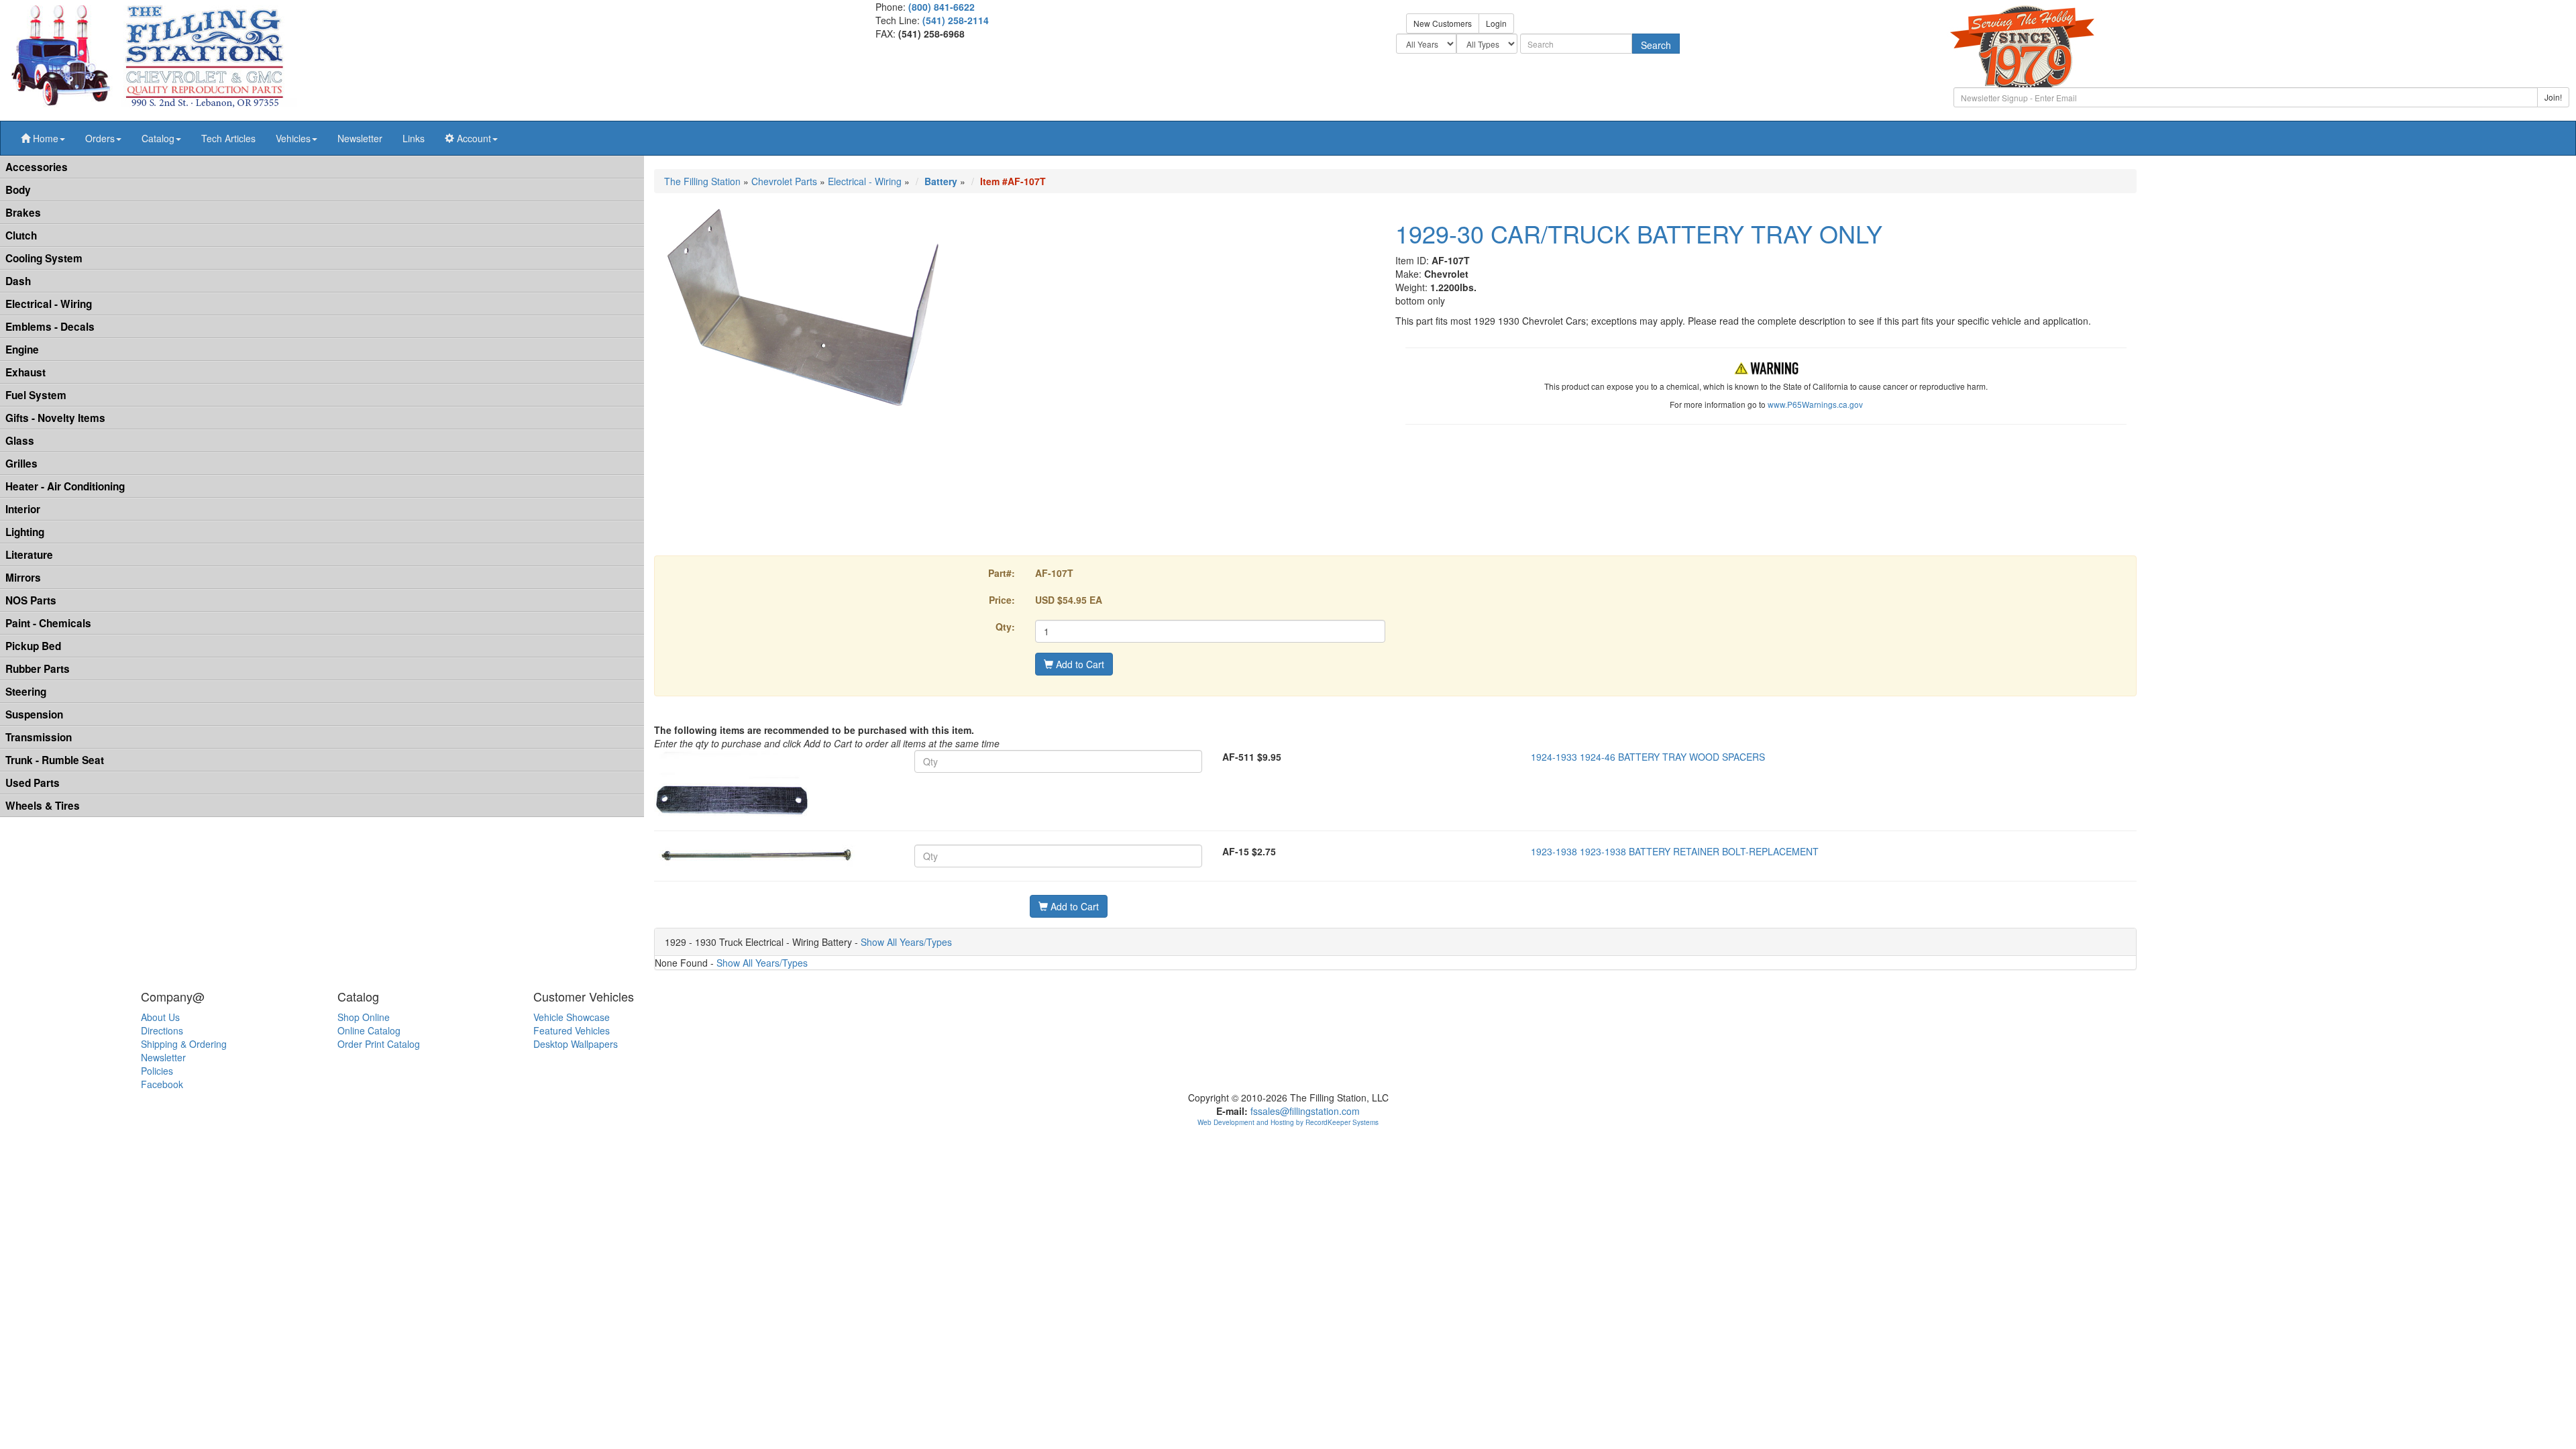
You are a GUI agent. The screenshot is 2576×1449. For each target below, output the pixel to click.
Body (18, 190)
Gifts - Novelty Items (55, 418)
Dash (18, 281)
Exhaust (25, 372)
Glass (20, 441)
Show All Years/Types (906, 942)
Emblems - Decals (50, 327)
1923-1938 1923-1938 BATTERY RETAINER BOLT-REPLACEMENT (1675, 851)
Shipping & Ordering (184, 1044)
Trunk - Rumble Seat (55, 760)
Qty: (1005, 627)
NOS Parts (31, 600)
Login (1496, 23)
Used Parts (33, 783)
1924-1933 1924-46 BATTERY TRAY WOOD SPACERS (1648, 757)
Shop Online (364, 1017)
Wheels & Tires (43, 806)
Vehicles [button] (293, 138)
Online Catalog (369, 1030)
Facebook (162, 1084)
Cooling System (44, 258)
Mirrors (23, 578)
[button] (43, 138)
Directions (162, 1030)
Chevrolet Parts (784, 181)
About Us (160, 1017)
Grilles (21, 464)
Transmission (39, 737)
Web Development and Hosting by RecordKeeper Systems (1288, 1122)
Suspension (34, 714)
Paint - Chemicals (48, 623)
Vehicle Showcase (572, 1017)
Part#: (1002, 573)
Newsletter (360, 138)
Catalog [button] (158, 138)
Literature (29, 555)
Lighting (25, 532)
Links (414, 138)
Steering (26, 692)
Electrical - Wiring (49, 304)
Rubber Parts (38, 669)
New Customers (1443, 23)
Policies (157, 1071)
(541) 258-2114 (956, 20)
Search (1656, 45)
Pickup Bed (33, 646)
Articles (228, 138)
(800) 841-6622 (942, 7)
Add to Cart (1079, 664)
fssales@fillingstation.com (1305, 1111)
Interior (23, 509)
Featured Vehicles (572, 1030)
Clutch (21, 235)
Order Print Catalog (379, 1044)
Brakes (23, 213)
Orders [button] (100, 138)
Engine (22, 350)
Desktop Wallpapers (576, 1044)
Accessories (37, 167)
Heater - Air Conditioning (65, 486)
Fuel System (36, 395)
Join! (2553, 97)
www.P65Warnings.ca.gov (1815, 404)
